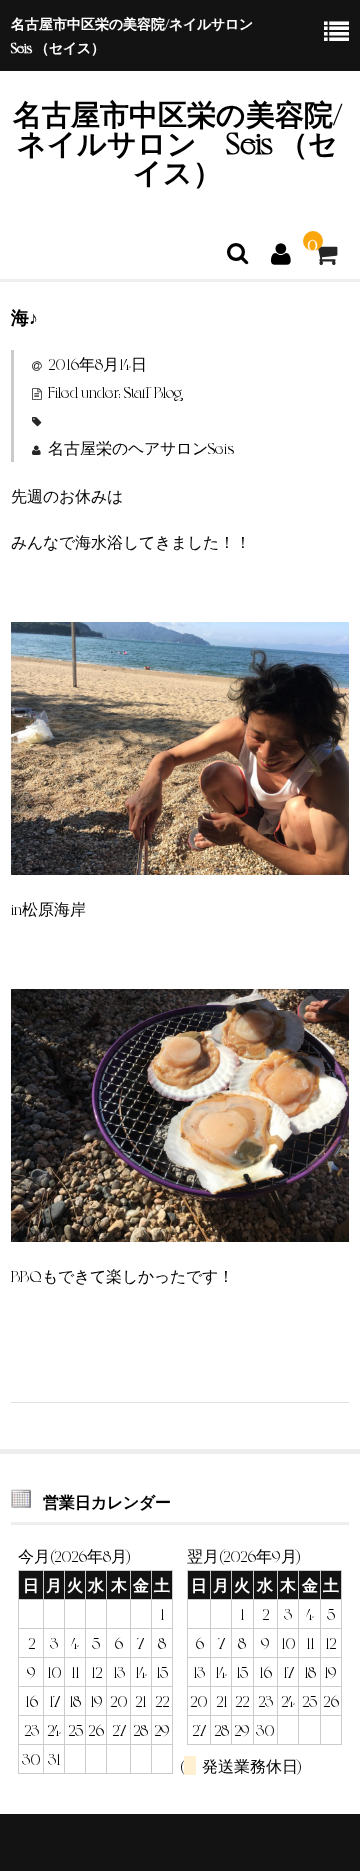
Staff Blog (153, 391)
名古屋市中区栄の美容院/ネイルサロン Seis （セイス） (177, 141)
